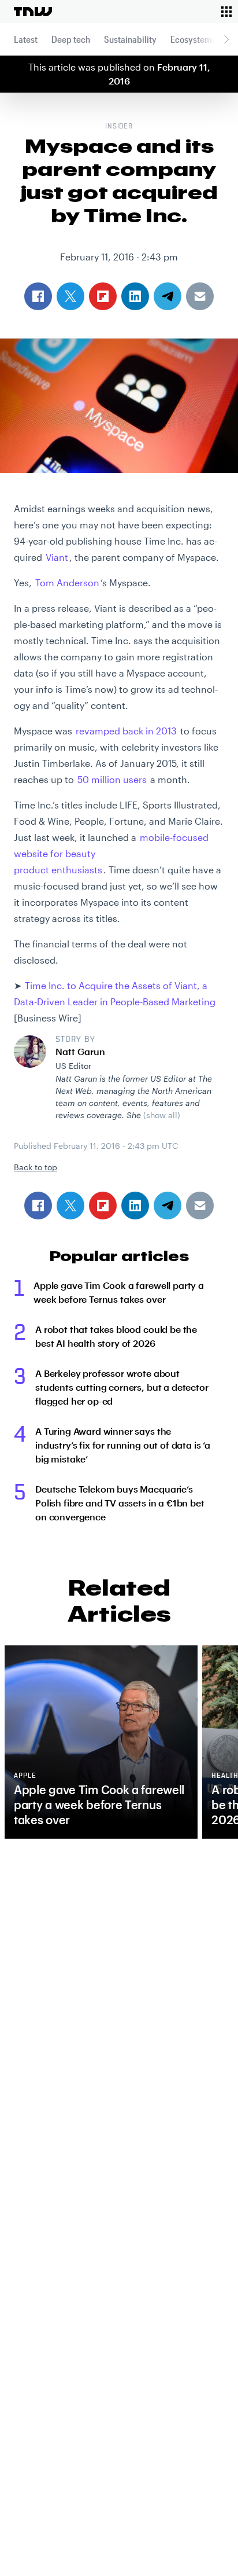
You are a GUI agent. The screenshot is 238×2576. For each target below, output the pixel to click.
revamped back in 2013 (126, 731)
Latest (26, 39)
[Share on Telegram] (168, 1206)
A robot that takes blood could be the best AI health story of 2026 (116, 1336)
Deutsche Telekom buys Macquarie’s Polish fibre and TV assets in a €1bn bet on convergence (120, 1503)
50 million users (112, 779)
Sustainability (130, 39)
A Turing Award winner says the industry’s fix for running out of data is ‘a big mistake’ (123, 1445)
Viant (57, 557)
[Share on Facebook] (38, 1206)
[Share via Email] (200, 1206)
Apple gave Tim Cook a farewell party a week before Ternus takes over (119, 1292)
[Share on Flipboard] (103, 1206)
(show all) (162, 1115)
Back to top (36, 1167)
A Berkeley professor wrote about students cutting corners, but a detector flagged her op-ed (122, 1387)
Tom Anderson (67, 583)
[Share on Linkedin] (135, 1206)
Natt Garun (80, 1051)
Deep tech (71, 39)
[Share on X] (70, 1206)
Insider (119, 127)
